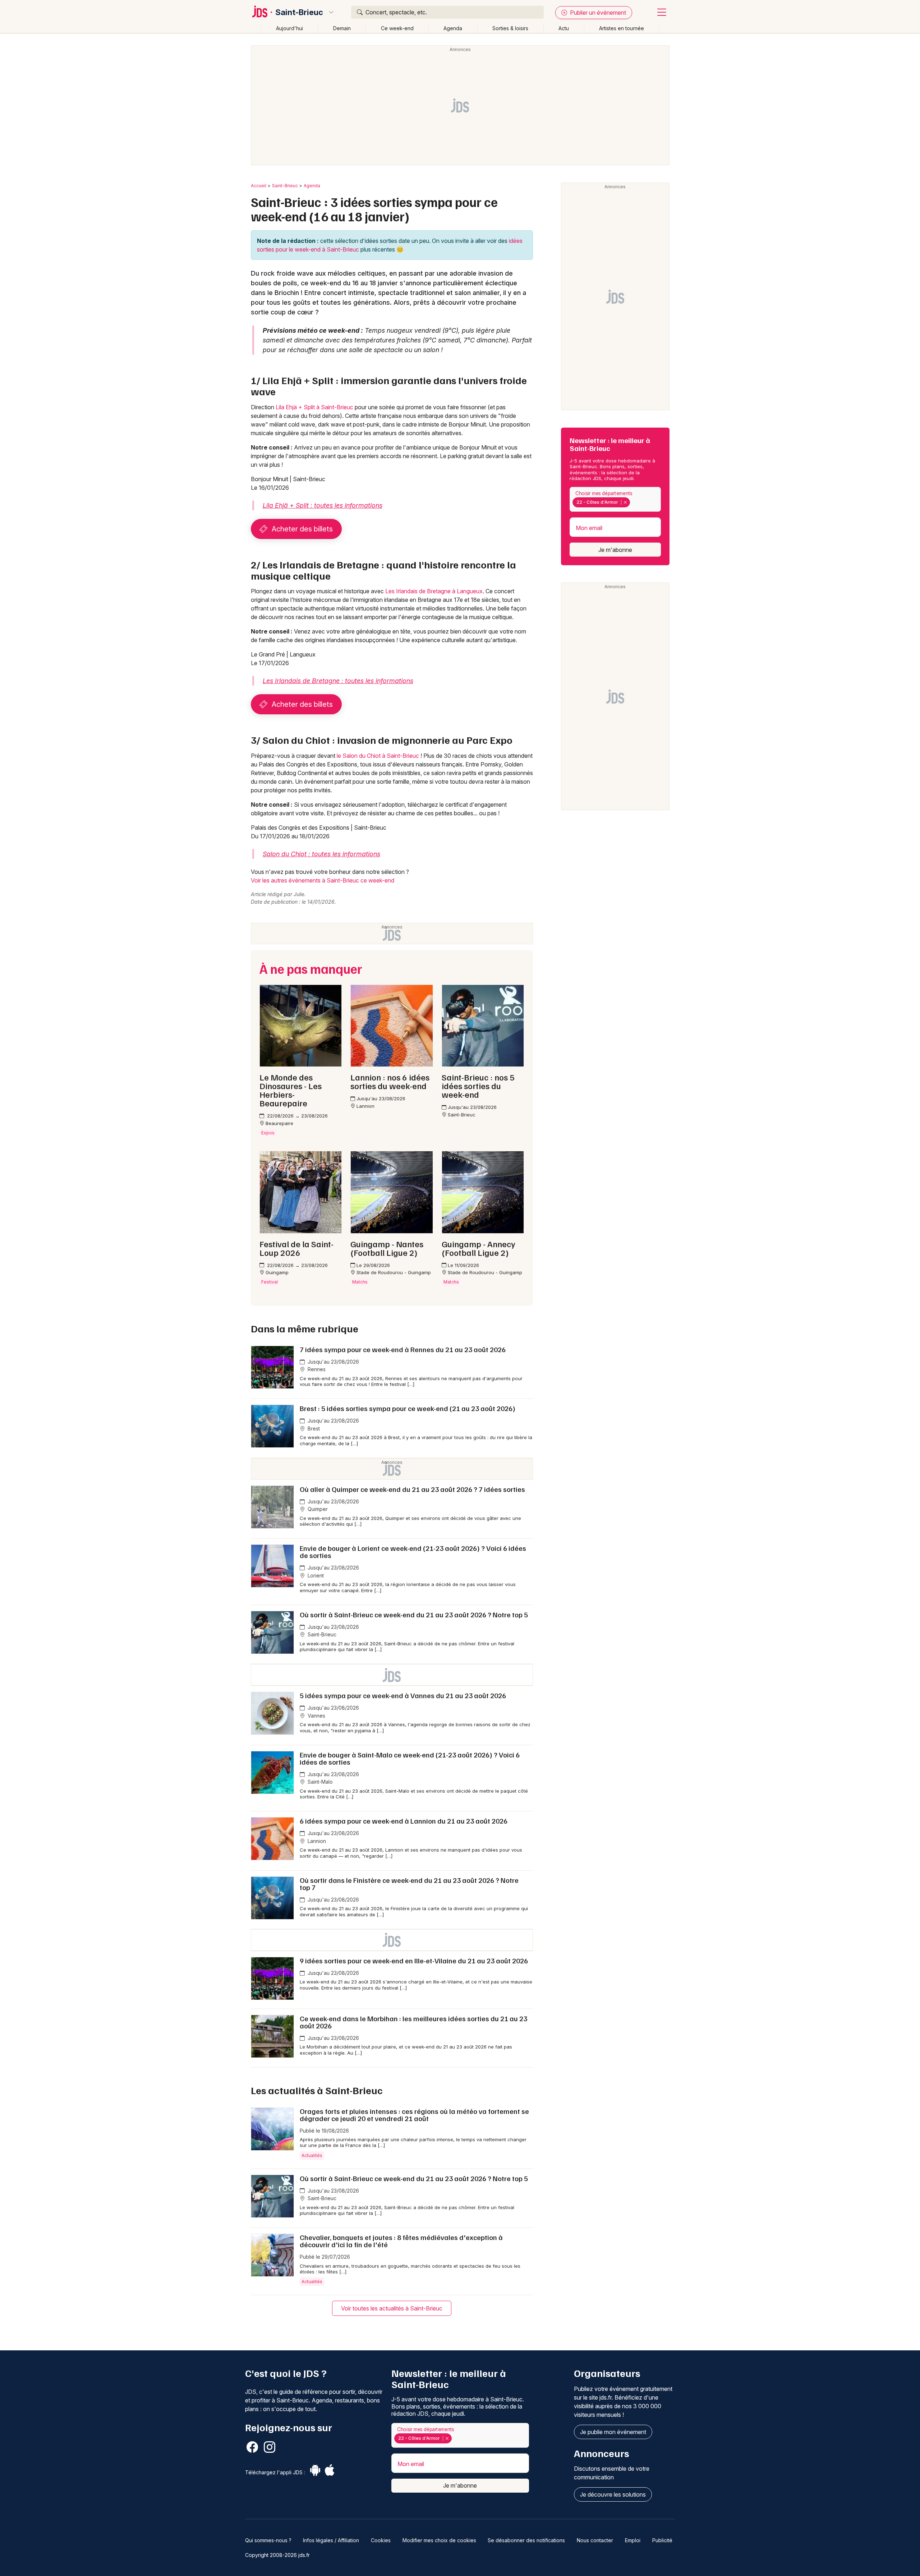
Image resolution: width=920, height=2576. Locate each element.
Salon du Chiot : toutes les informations (321, 854)
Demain (342, 28)
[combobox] (615, 499)
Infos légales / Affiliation (331, 2540)
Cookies (381, 2540)
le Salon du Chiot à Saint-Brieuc (378, 756)
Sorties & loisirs (510, 28)
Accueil (259, 186)
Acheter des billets (301, 529)
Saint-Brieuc (299, 12)
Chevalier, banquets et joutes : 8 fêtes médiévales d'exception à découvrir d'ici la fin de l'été (401, 2241)
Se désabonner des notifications (526, 2540)
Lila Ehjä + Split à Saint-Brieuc (314, 407)
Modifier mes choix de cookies (439, 2540)
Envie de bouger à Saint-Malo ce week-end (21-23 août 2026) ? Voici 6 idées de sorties (410, 1758)
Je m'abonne (615, 550)
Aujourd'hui (289, 28)
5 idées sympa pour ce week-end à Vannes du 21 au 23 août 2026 (403, 1695)
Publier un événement (597, 13)
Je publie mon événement (613, 2432)
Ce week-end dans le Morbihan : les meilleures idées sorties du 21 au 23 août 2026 (413, 2022)
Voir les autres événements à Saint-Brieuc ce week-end (323, 880)
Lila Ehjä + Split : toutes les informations (323, 505)
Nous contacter (595, 2540)
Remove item (625, 502)
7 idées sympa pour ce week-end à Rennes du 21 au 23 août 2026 (403, 1349)
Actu (564, 28)
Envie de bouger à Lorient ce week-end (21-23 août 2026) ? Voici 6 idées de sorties (413, 1552)
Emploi (633, 2540)
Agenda (453, 28)
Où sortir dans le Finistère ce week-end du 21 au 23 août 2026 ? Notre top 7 (409, 1884)
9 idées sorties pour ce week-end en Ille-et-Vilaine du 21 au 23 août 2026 (414, 1960)
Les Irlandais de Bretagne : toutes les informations (338, 681)
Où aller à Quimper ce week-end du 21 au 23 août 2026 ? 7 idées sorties (412, 1489)
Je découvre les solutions (613, 2494)
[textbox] (633, 502)
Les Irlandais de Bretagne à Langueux (434, 591)
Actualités (312, 2155)
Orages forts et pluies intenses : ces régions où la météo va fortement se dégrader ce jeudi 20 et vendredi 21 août (414, 2115)
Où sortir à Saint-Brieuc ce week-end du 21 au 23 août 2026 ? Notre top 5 (414, 1614)
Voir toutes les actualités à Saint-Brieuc (392, 2308)
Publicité (662, 2540)
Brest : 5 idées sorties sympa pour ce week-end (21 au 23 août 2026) (408, 1408)
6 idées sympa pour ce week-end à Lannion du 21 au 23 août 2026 (404, 1821)
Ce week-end (397, 28)
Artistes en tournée (622, 28)
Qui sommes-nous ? (268, 2540)
